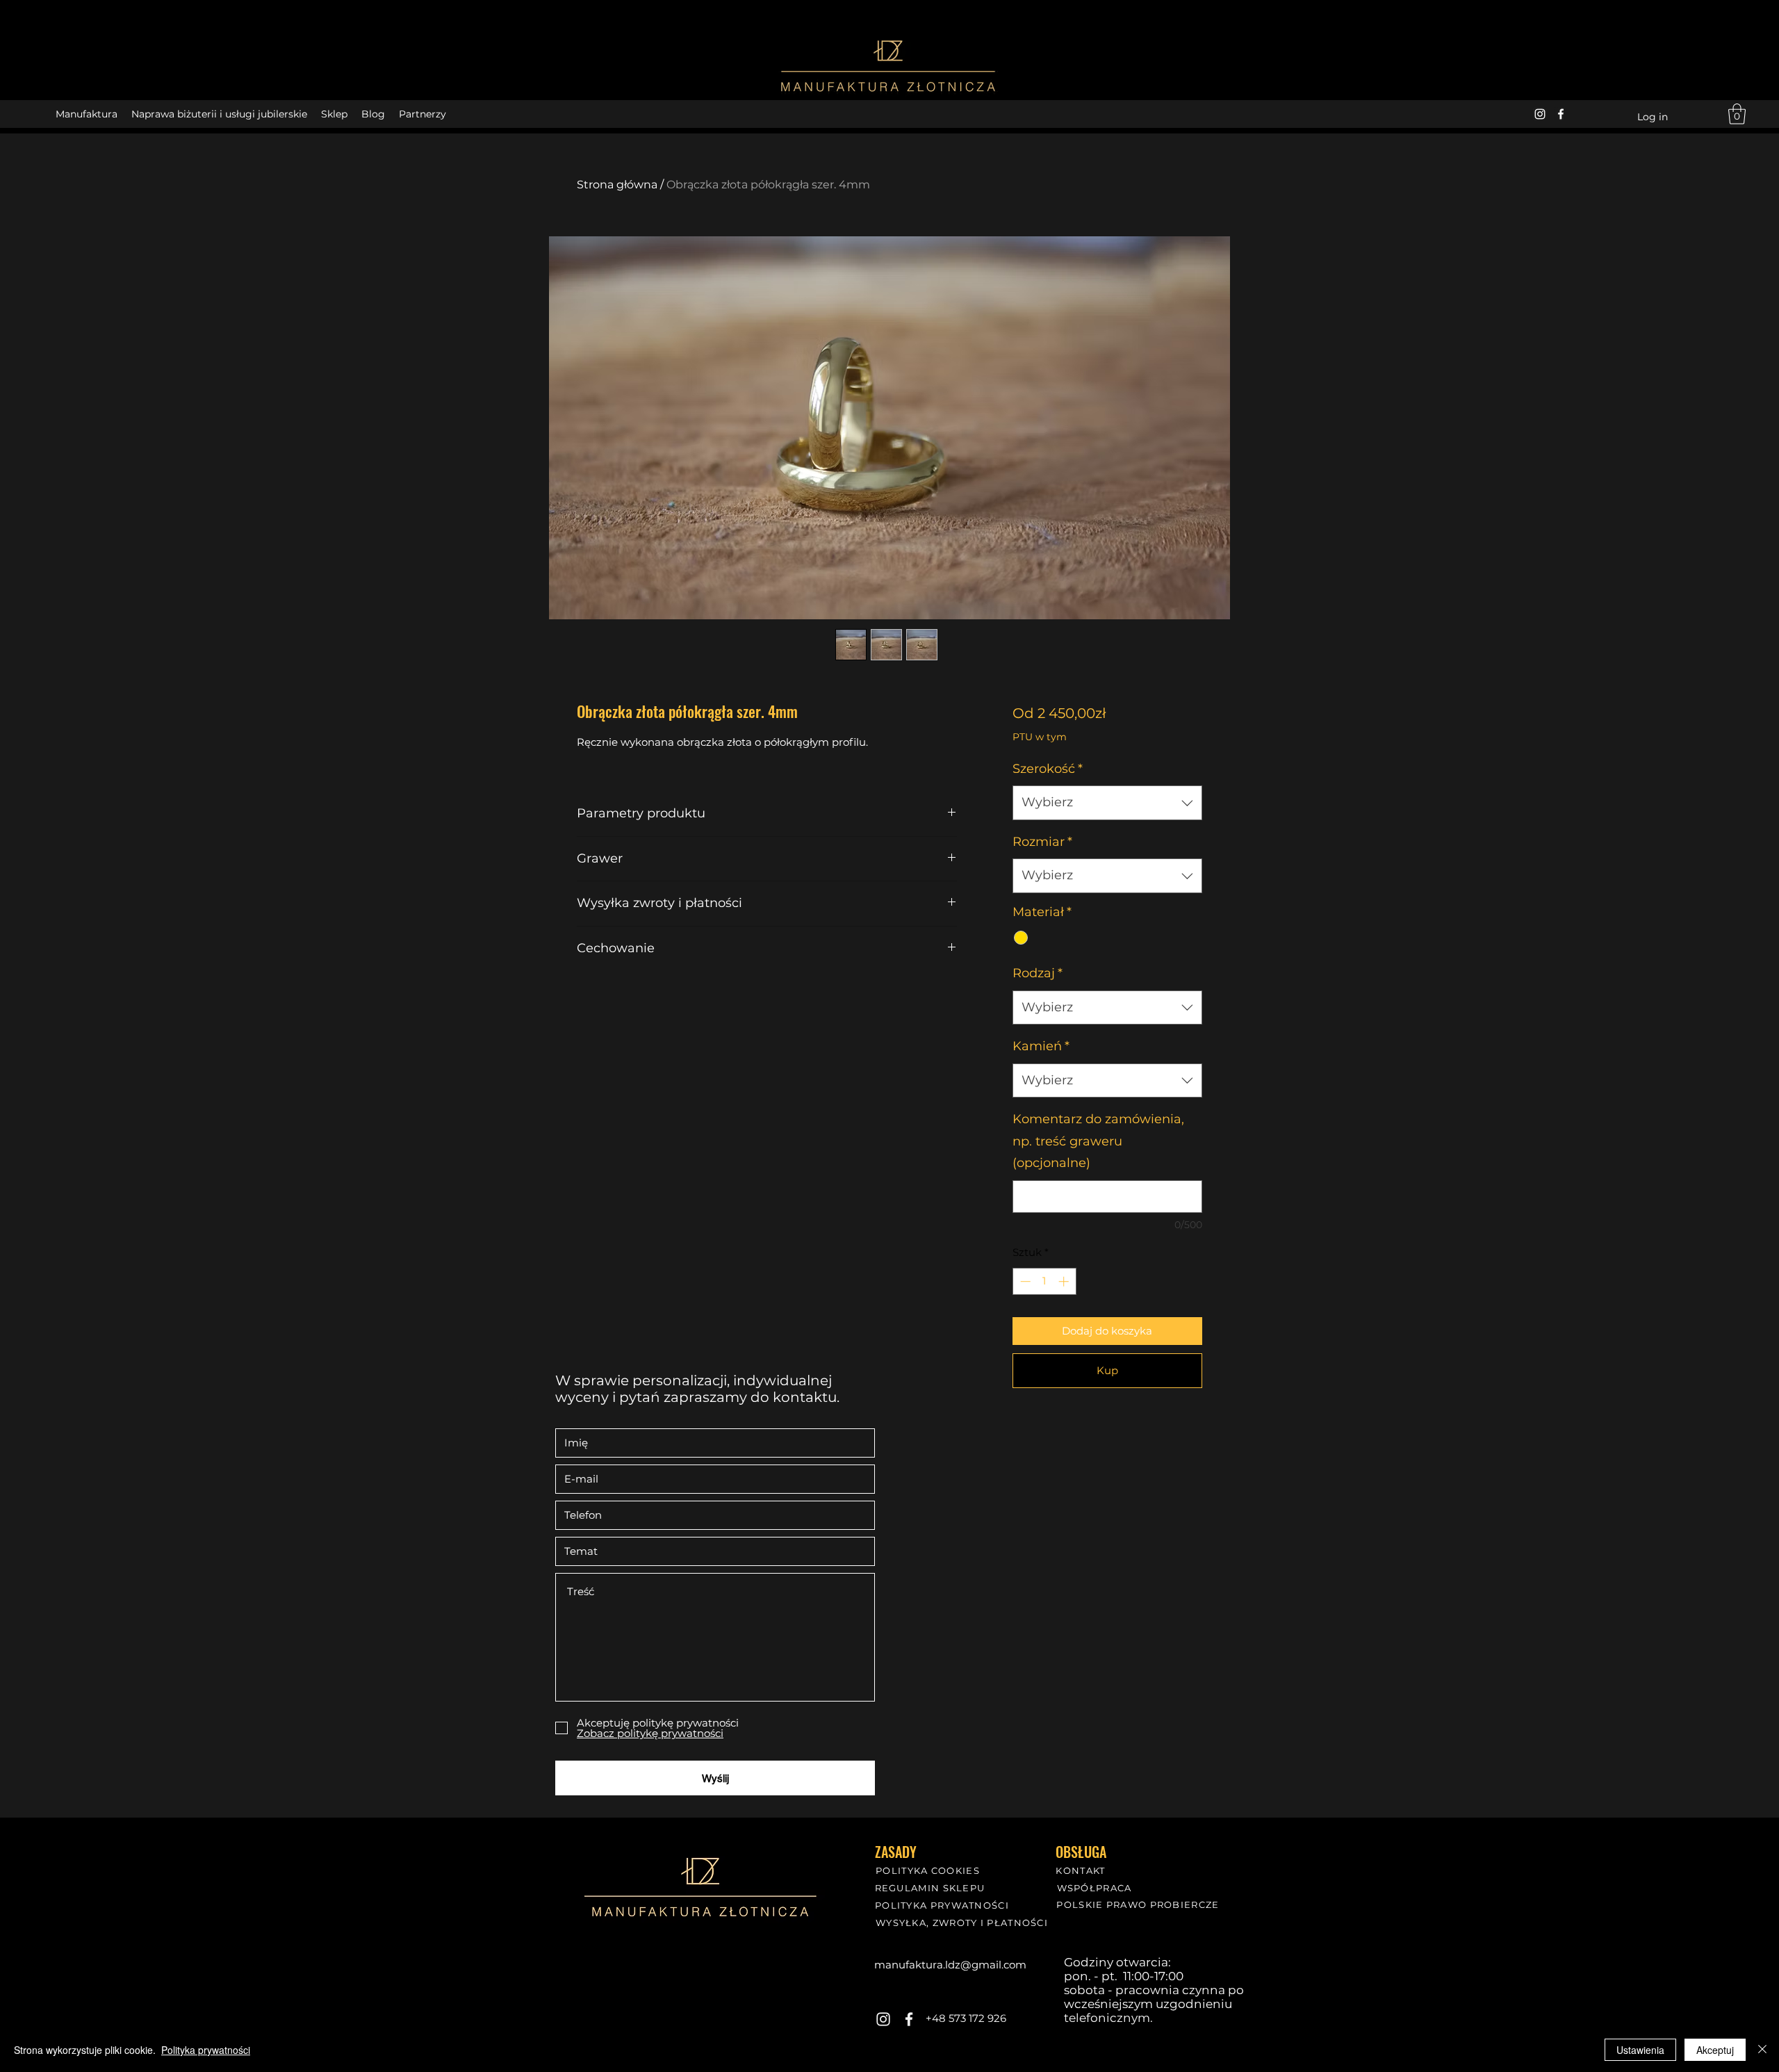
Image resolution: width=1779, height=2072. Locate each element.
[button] (1737, 114)
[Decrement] (1024, 1281)
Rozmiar (1042, 842)
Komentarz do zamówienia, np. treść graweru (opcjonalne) (1098, 1141)
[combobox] (1107, 803)
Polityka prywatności (206, 2050)
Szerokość (1048, 769)
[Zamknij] (1762, 2050)
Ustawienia (1640, 2050)
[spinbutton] (1044, 1281)
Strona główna (617, 185)
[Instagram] (1540, 114)
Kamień (1041, 1046)
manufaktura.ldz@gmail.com (950, 1965)
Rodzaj (1038, 973)
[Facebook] (1561, 114)
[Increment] (1065, 1281)
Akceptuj (1715, 2050)
